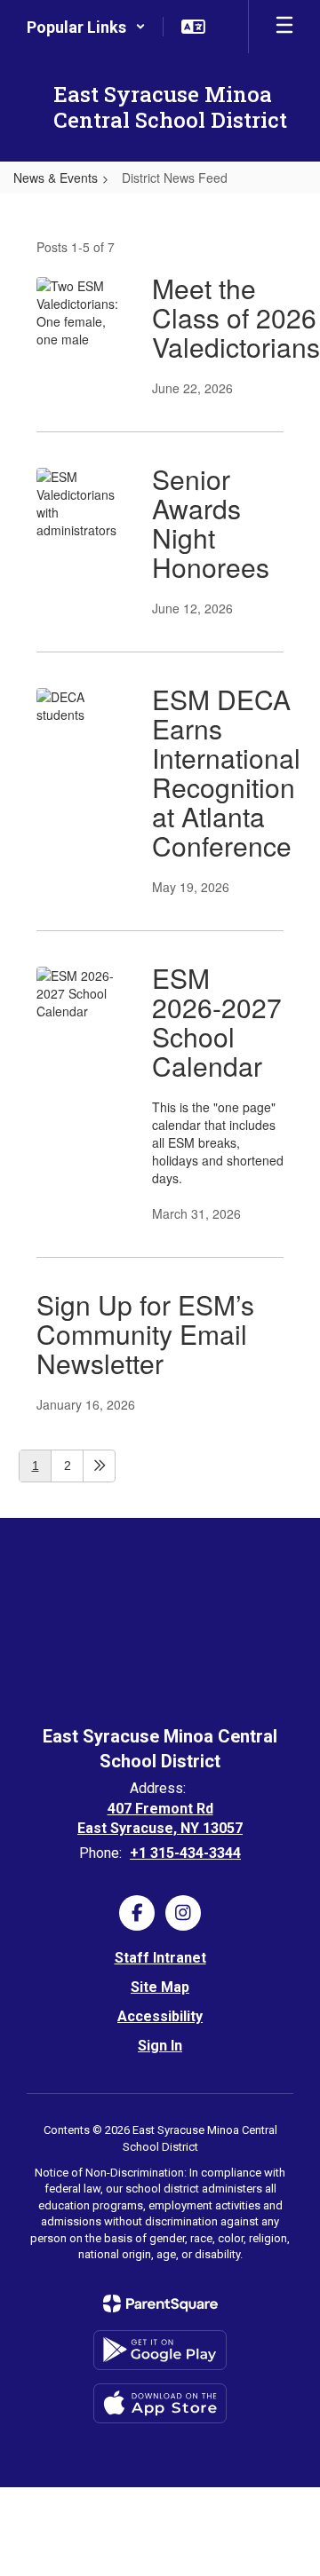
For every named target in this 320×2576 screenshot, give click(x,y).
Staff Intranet (160, 1958)
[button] (86, 27)
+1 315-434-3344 (185, 1853)
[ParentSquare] (160, 2303)
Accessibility (160, 2016)
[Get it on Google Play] (160, 2350)
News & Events (56, 178)
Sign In (160, 2046)
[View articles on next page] (99, 1466)
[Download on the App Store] (160, 2403)
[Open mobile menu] (284, 27)
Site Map (160, 1987)
